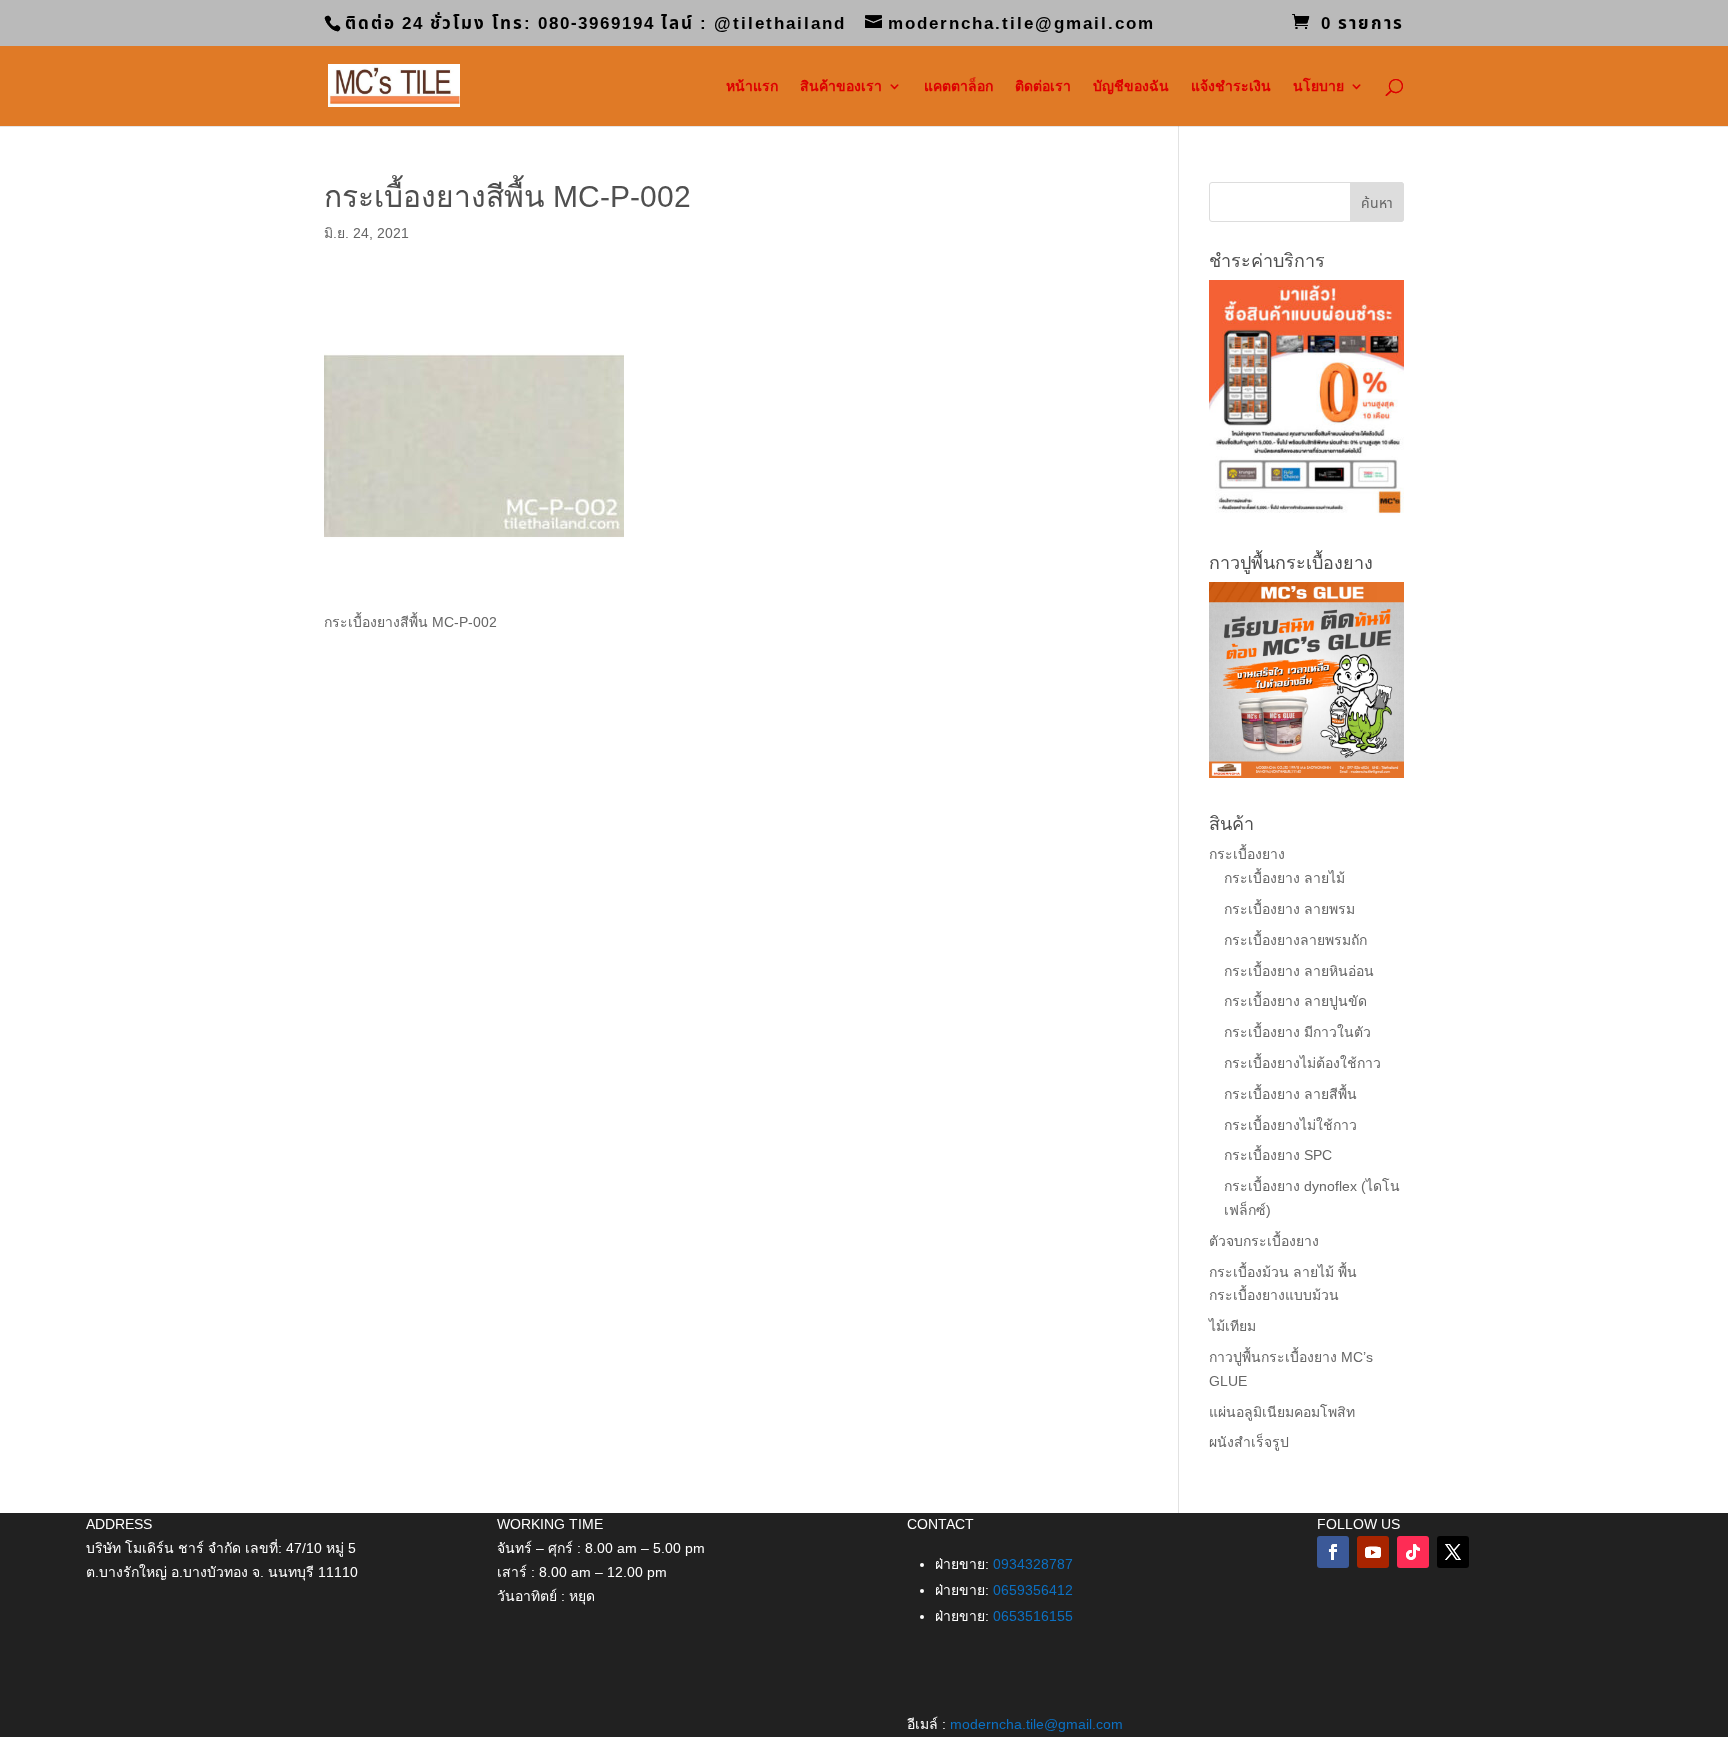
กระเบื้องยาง (1247, 854)
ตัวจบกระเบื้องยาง (1264, 1241)
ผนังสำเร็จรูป (1249, 1442)
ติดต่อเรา (1043, 86)
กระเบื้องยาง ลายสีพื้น (1290, 1094)
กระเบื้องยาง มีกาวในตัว (1297, 1032)
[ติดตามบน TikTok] (1413, 1552)
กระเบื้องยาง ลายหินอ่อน (1299, 971)
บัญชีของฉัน (1131, 86)
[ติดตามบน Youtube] (1373, 1552)
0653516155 (1033, 1616)
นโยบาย (1318, 86)
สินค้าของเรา (841, 86)
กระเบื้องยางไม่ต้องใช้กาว (1302, 1063)
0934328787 (1033, 1564)
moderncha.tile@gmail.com (1036, 1724)
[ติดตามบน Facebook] (1333, 1552)
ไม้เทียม (1232, 1326)
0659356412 (1033, 1590)
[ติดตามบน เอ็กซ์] (1453, 1552)
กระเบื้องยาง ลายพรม (1289, 909)
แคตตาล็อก (958, 86)
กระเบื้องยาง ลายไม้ (1284, 878)
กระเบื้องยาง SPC (1278, 1155)
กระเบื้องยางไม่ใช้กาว (1290, 1125)
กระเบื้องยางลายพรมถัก (1295, 940)
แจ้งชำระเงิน (1231, 86)
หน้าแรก (752, 86)
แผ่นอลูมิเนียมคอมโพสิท (1282, 1412)
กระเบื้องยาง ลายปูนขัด (1295, 1001)
